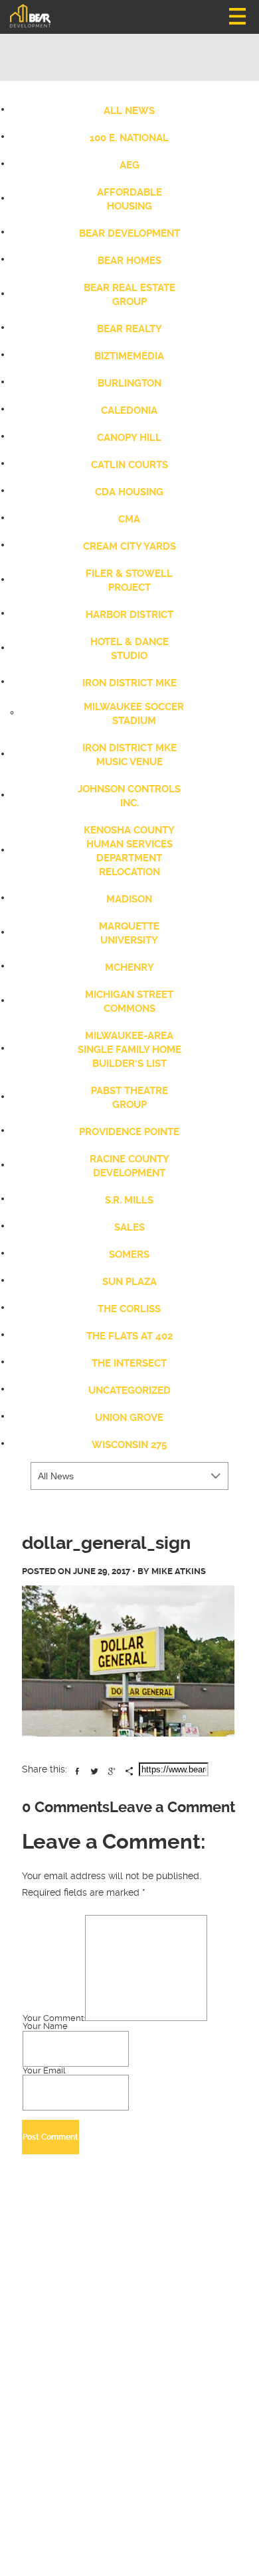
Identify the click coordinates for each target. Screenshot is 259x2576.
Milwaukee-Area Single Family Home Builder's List (129, 1050)
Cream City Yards (129, 546)
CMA (129, 519)
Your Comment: (54, 2018)
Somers (129, 1255)
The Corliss (129, 1309)
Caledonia (129, 410)
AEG (129, 165)
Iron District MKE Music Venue (129, 755)
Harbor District (129, 615)
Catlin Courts (129, 465)
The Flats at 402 (129, 1336)
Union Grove (129, 1418)
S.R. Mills (129, 1200)
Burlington (129, 383)
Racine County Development (129, 1166)
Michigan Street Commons (129, 1002)
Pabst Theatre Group (129, 1098)
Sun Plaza (129, 1282)
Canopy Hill (129, 438)
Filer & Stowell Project (129, 581)
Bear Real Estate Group (129, 295)
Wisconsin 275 (129, 1445)
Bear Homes (129, 261)
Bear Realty (129, 329)
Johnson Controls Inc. (129, 796)
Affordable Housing (129, 199)
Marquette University (129, 933)
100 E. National (129, 138)
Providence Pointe (129, 1132)
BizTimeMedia (129, 356)
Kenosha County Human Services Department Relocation (129, 851)
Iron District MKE (129, 683)
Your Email (44, 2071)
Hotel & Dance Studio (129, 649)
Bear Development (129, 233)
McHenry (129, 967)
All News (129, 111)
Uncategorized (129, 1390)
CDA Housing (129, 492)
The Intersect (129, 1363)
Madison (129, 899)
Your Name (45, 2027)
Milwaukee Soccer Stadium (134, 714)
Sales (129, 1227)
